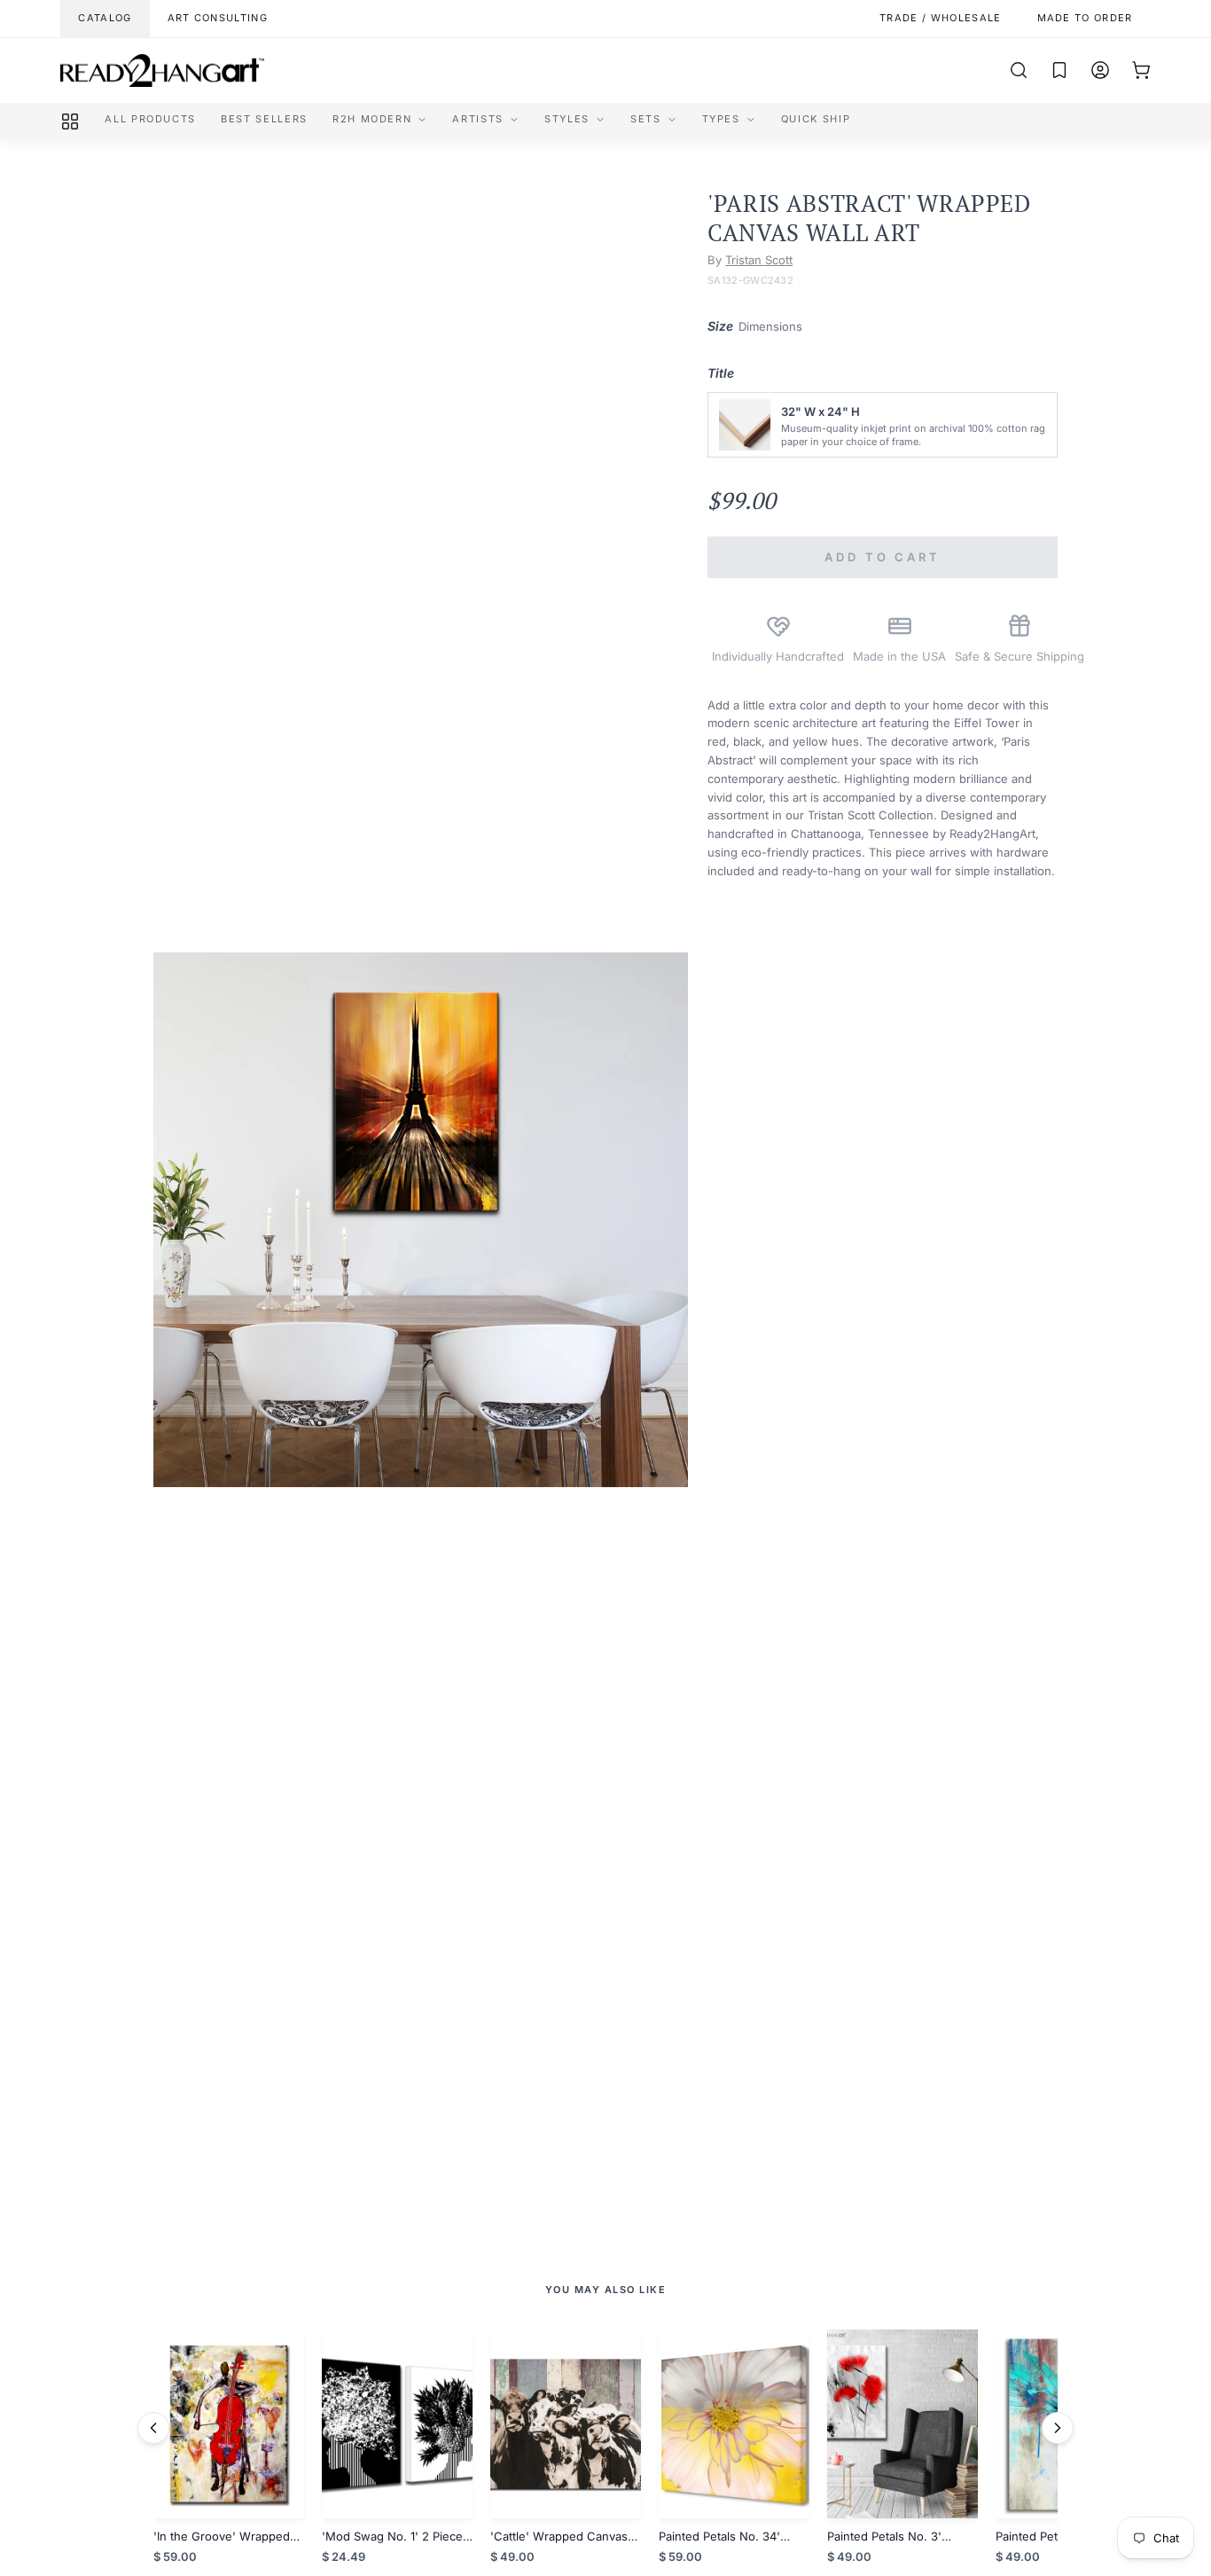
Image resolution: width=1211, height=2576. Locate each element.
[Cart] (1141, 70)
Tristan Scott (759, 260)
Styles (567, 119)
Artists (478, 119)
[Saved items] (1059, 70)
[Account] (1100, 70)
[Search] (1019, 70)
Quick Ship (816, 119)
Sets (646, 119)
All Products (150, 119)
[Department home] (70, 121)
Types (721, 119)
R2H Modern (372, 119)
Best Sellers (264, 119)
